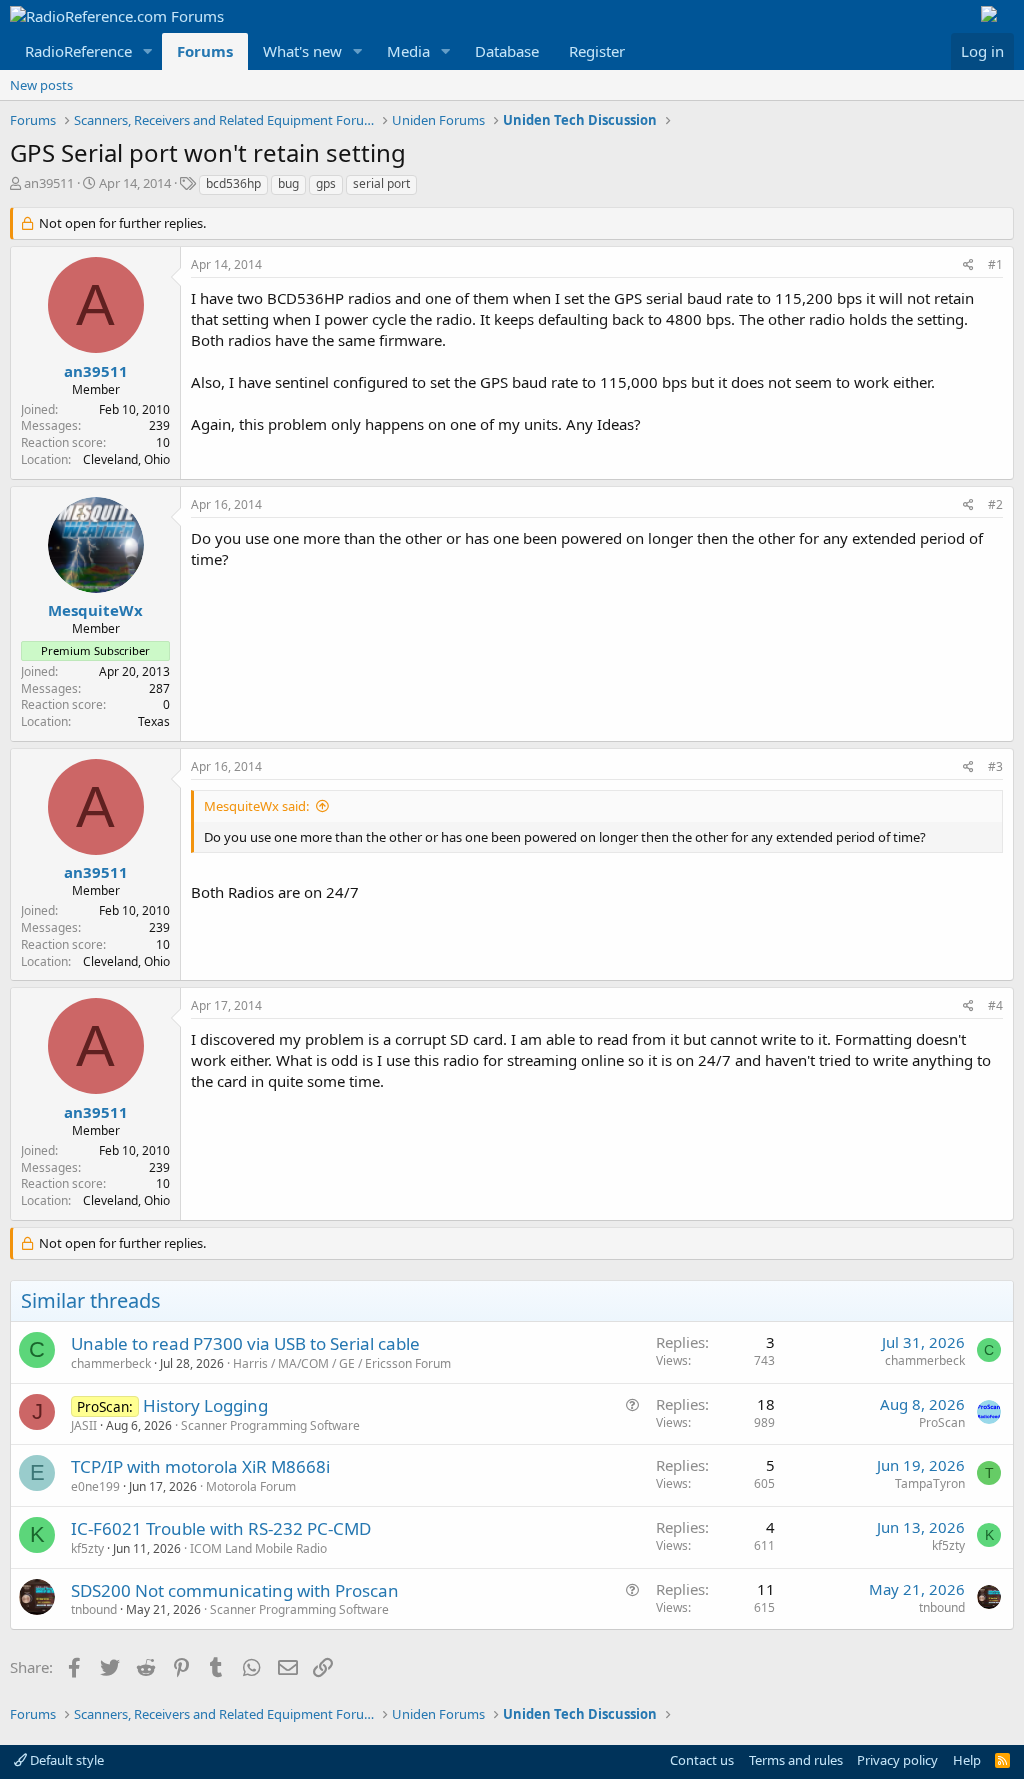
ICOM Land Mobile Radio (258, 1548)
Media (408, 51)
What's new (302, 51)
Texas (154, 721)
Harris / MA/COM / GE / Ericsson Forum (342, 1363)
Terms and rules (796, 1760)
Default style (65, 1760)
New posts (41, 85)
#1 (995, 264)
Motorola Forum (251, 1486)
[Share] (968, 265)
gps (326, 183)
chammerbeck (111, 1363)
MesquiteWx (95, 610)
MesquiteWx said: (256, 806)
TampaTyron (930, 1483)
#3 (995, 766)
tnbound (94, 1609)
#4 (995, 1005)
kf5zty (87, 1548)
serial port (381, 183)
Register (597, 51)
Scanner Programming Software (270, 1425)
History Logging (205, 1405)
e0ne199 (95, 1486)
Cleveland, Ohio (126, 459)
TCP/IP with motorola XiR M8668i (200, 1466)
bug (288, 183)
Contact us (702, 1760)
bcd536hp (233, 183)
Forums (205, 51)
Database (507, 51)
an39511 (49, 183)
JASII (84, 1425)
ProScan (942, 1422)
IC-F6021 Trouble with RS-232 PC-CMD (221, 1528)
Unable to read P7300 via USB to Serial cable (245, 1343)
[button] (148, 51)
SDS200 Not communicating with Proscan (235, 1590)
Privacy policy (897, 1760)
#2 (995, 504)
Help (967, 1760)
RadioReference (78, 51)
